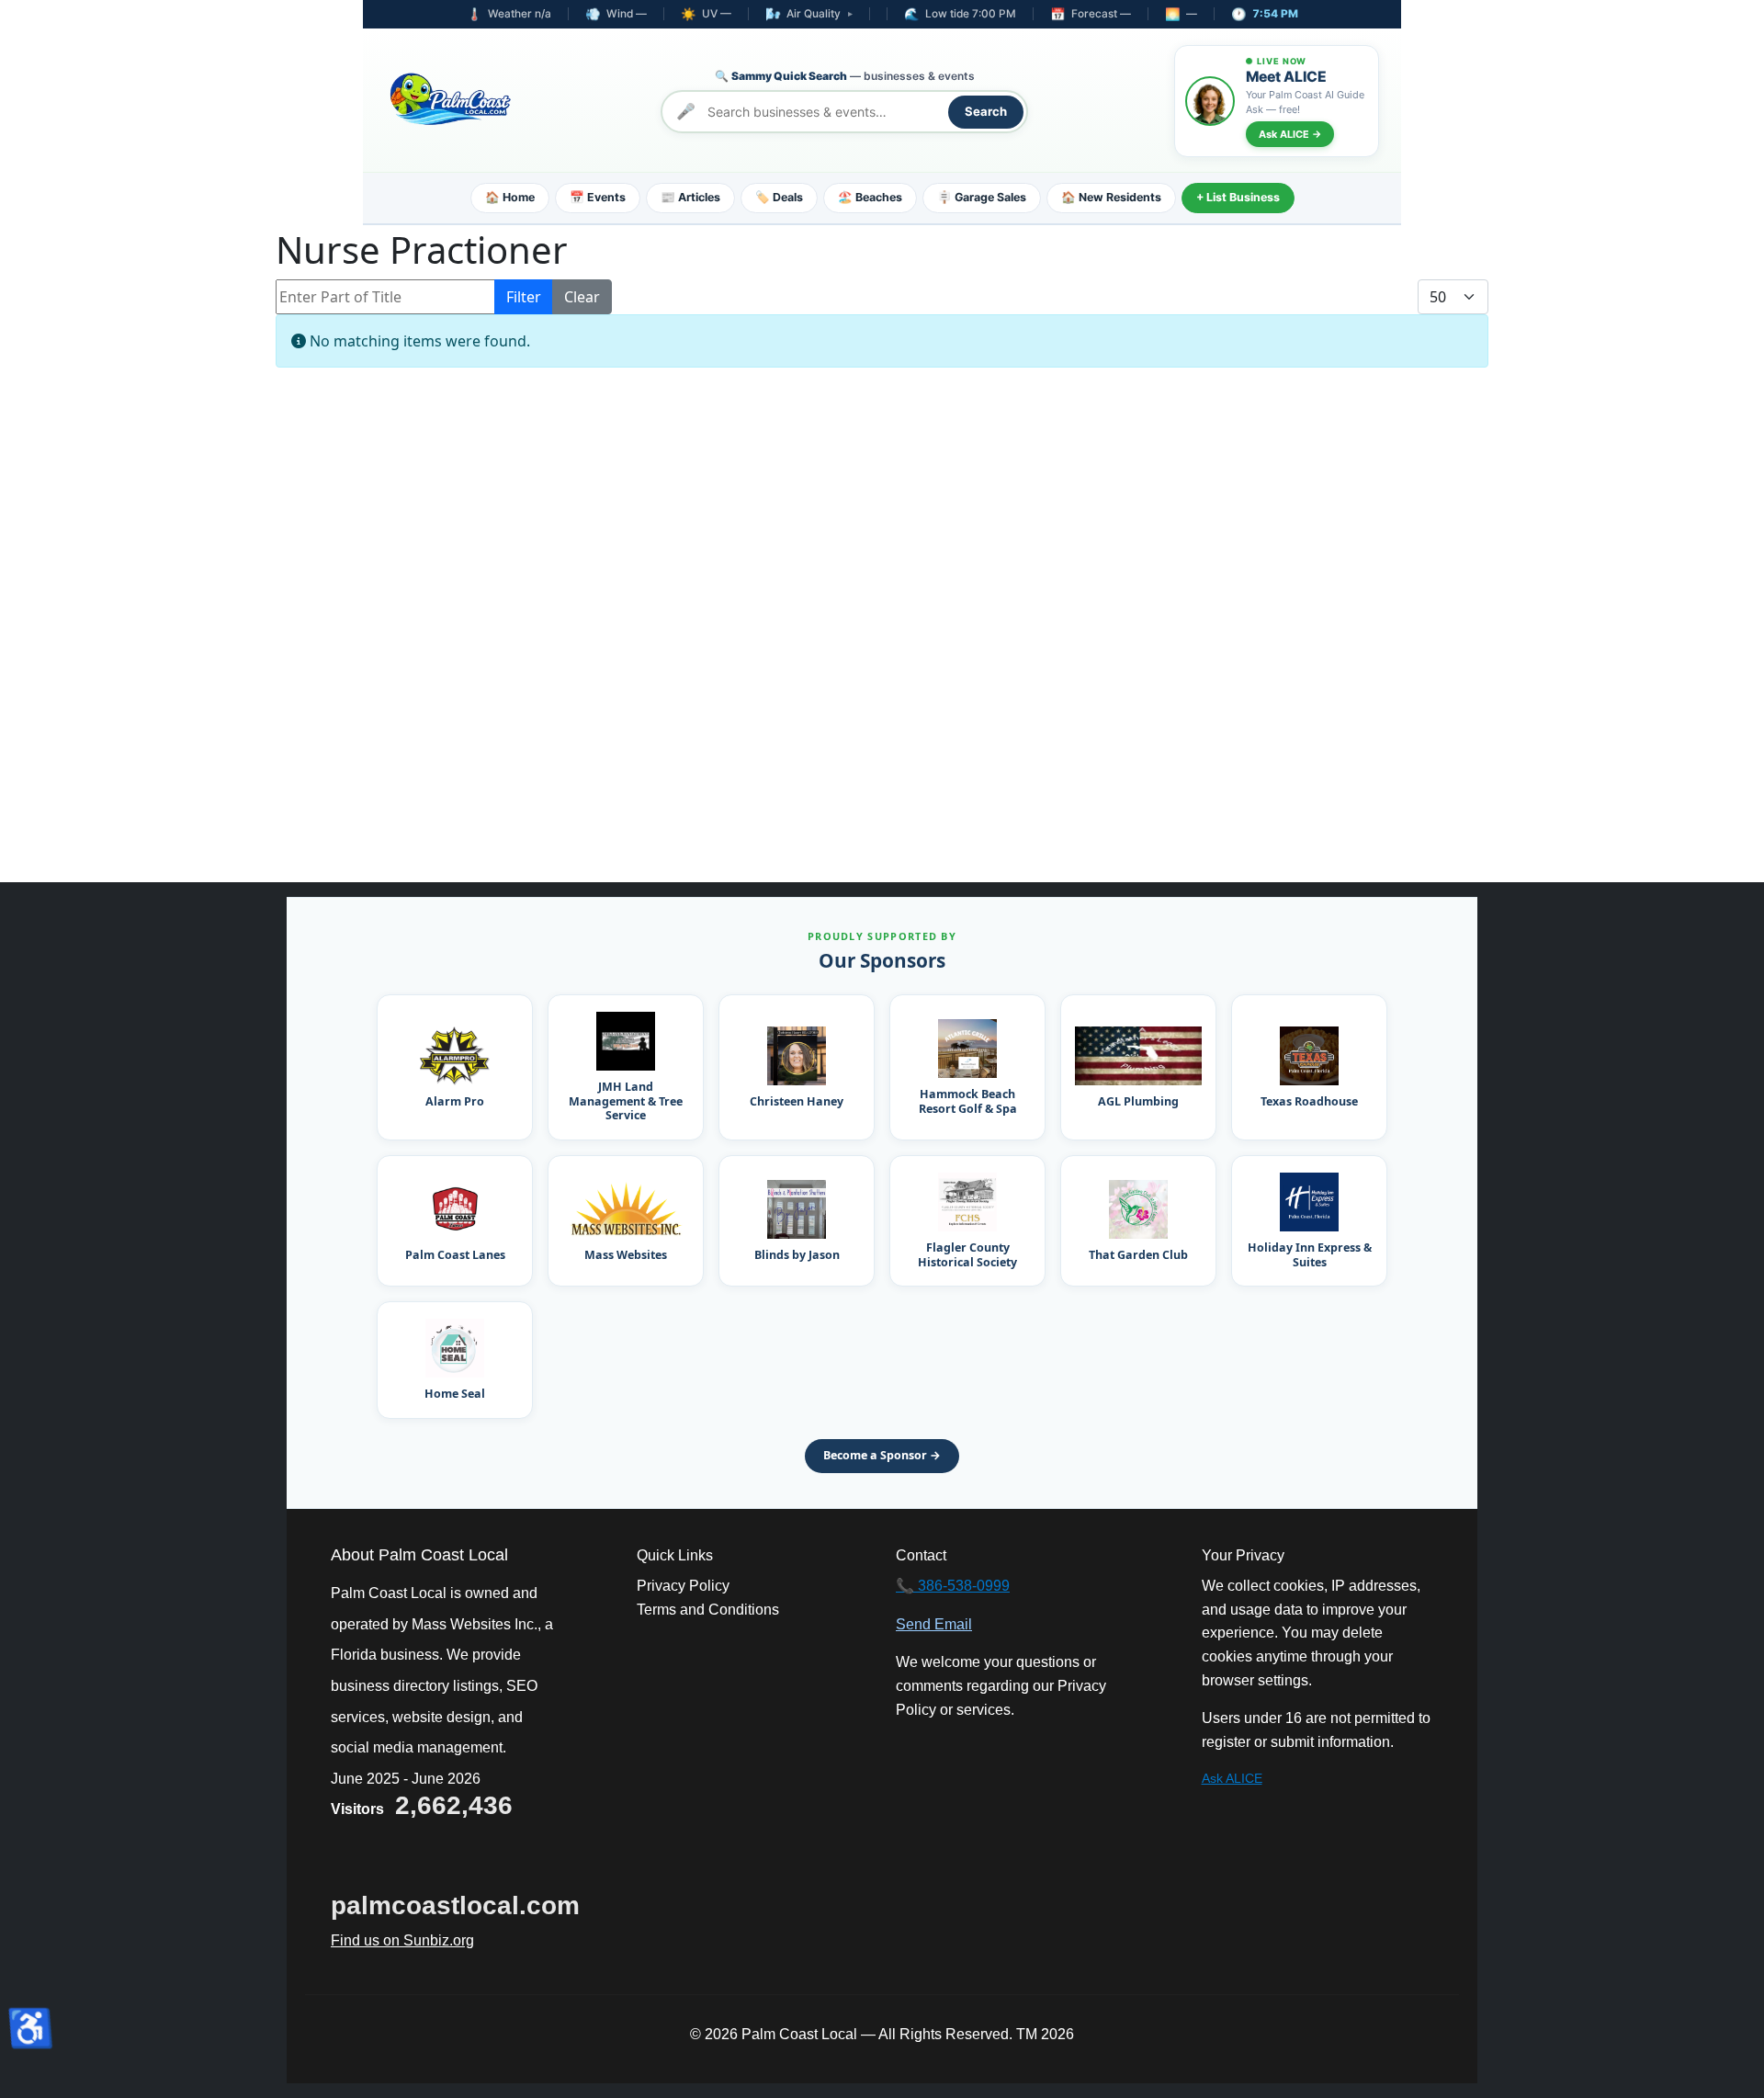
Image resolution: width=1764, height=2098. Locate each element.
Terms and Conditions (708, 1610)
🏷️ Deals (779, 197)
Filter (524, 297)
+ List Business (1238, 197)
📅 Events (598, 197)
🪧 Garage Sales (982, 197)
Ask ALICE (1232, 1778)
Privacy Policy (683, 1586)
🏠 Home (510, 197)
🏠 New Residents (1111, 197)
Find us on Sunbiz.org (402, 1940)
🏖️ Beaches (870, 197)
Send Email (934, 1624)
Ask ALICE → (1290, 134)
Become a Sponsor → (882, 1455)
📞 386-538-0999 (953, 1586)
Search (986, 111)
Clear (582, 297)
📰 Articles (690, 197)
